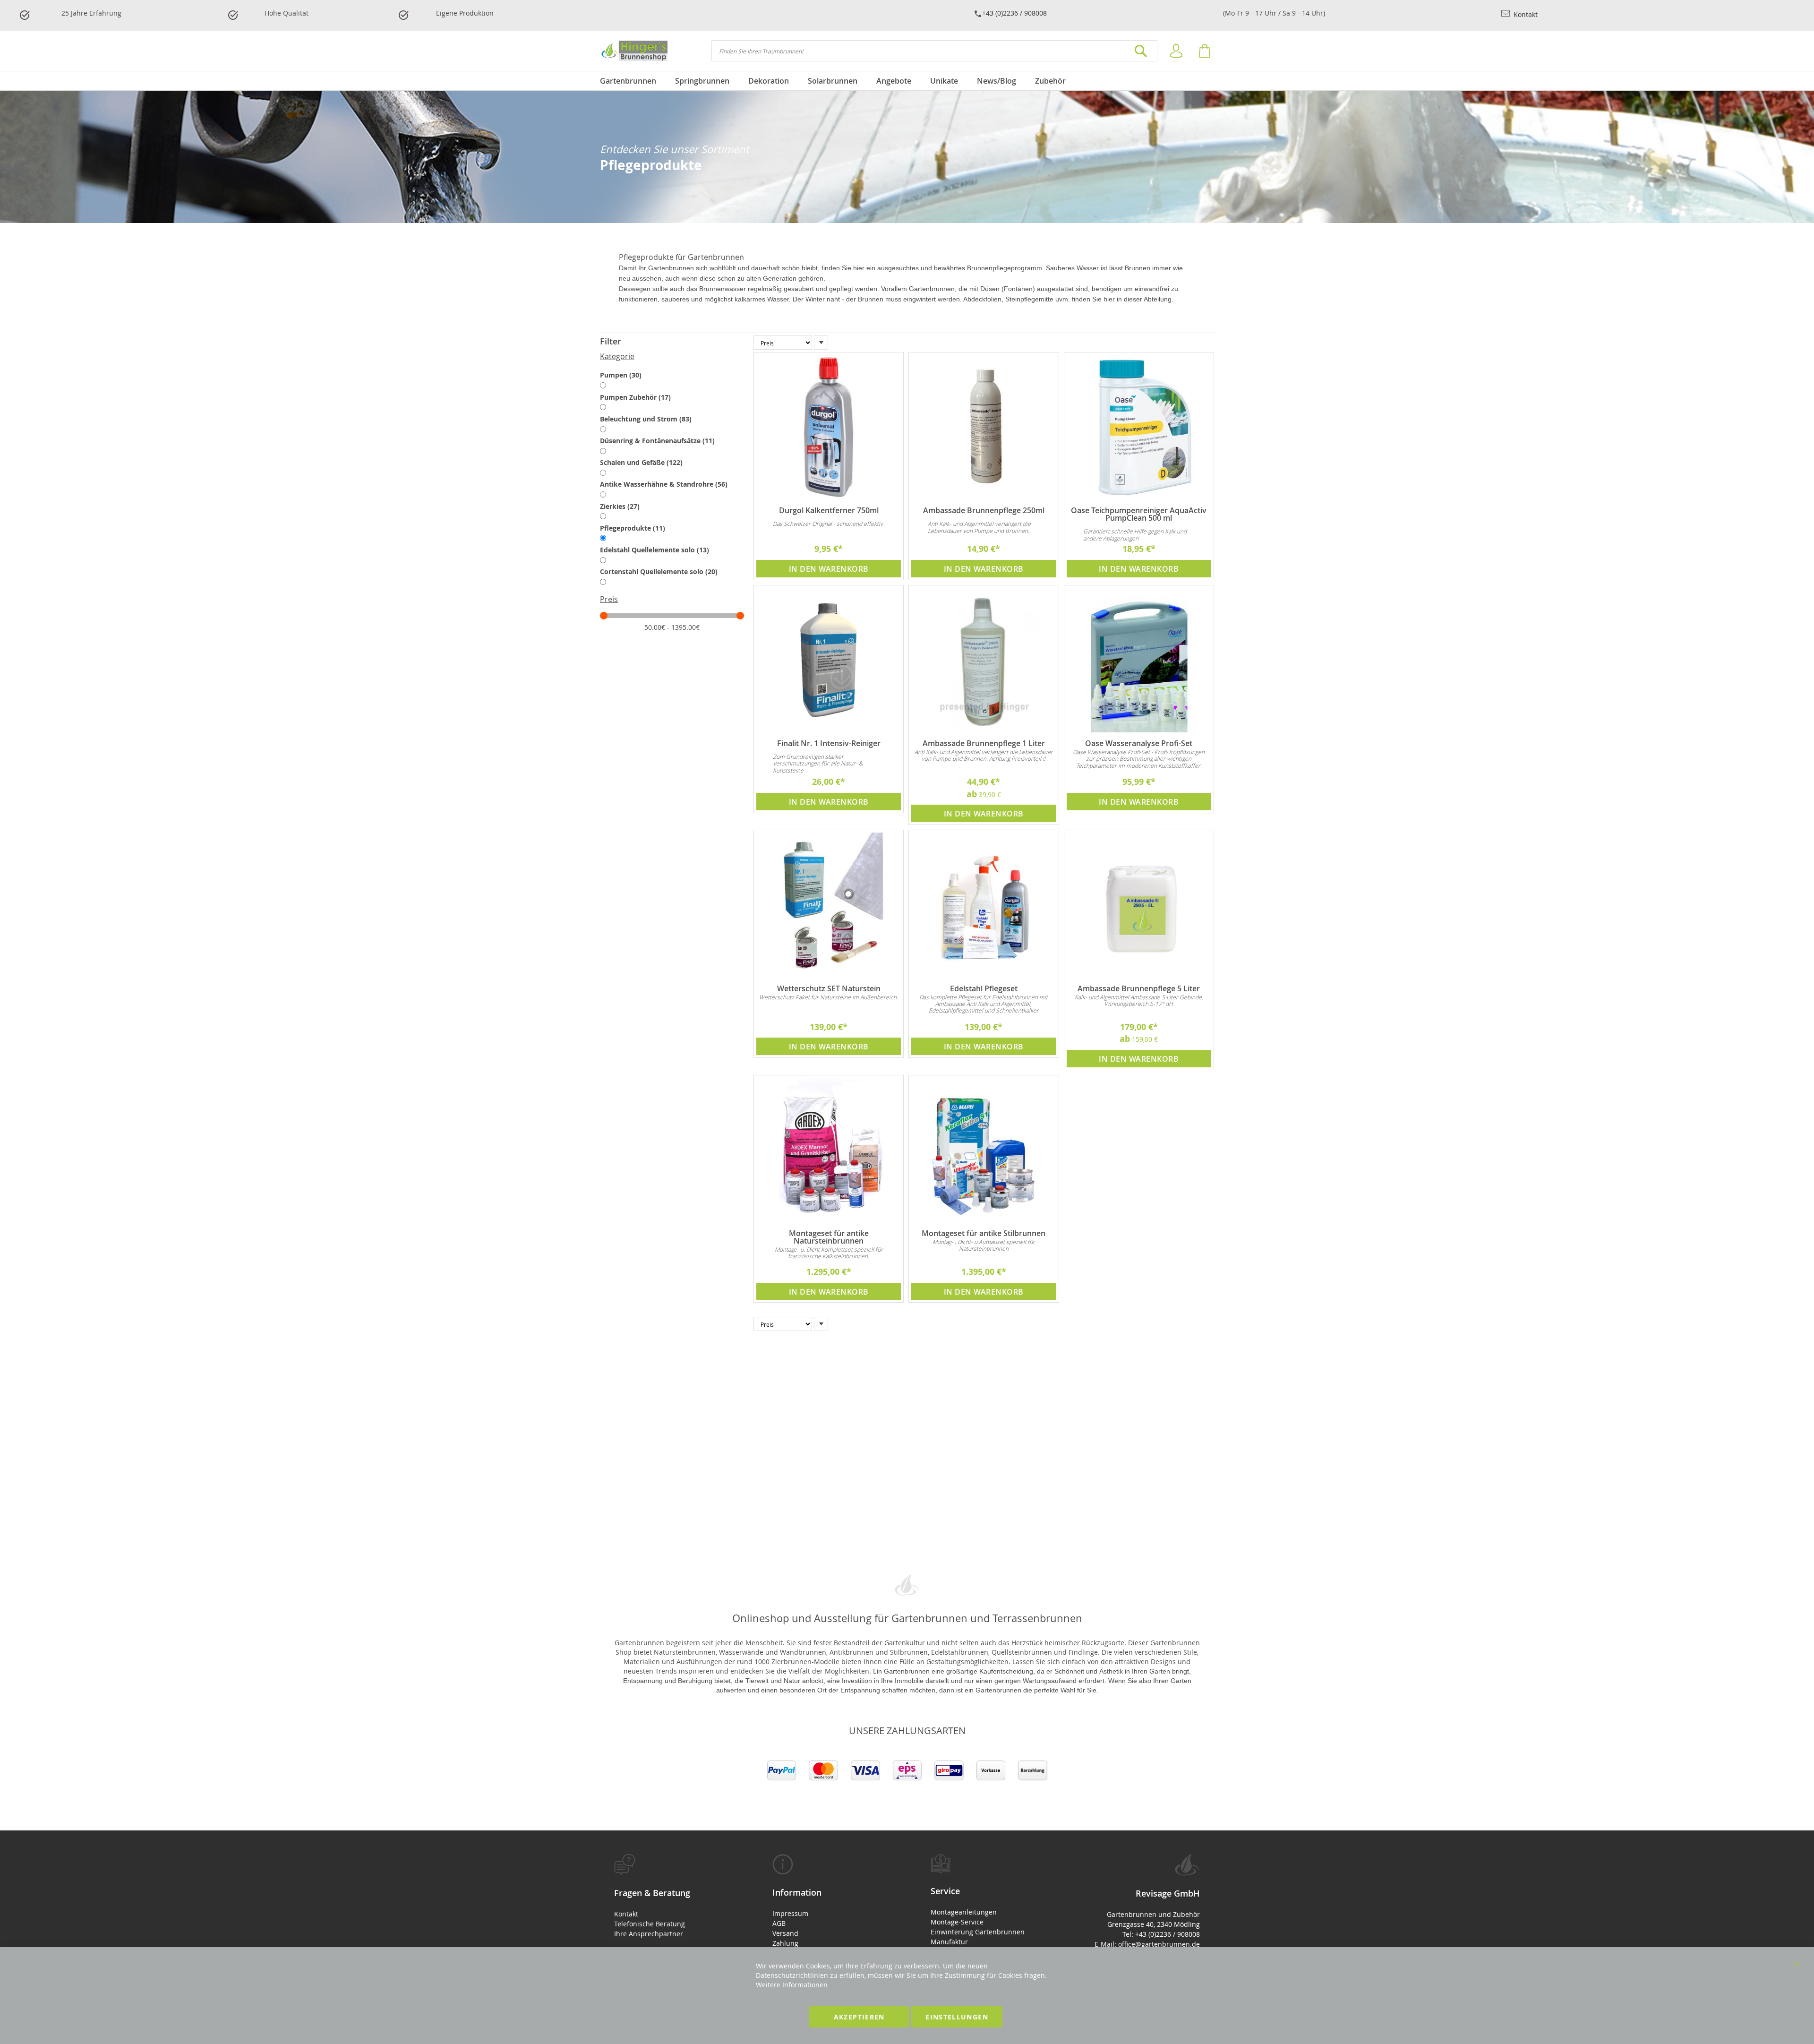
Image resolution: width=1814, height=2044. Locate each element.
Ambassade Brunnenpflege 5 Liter (1139, 988)
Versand (785, 1933)
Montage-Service (957, 1922)
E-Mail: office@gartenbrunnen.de (1147, 1944)
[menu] (907, 81)
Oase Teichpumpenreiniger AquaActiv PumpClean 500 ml (1139, 514)
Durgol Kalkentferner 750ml (829, 510)
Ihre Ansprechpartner (649, 1934)
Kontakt (1525, 14)
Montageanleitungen (964, 1912)
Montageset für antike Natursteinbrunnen (829, 1237)
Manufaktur (949, 1942)
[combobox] (934, 51)
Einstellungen (957, 2017)
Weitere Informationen (792, 1985)
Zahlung (785, 1943)
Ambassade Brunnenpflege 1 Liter (984, 743)
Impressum (790, 1913)
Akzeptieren (859, 2017)
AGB (779, 1923)
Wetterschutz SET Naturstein (829, 988)
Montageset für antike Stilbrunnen (984, 1233)
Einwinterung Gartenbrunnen (978, 1932)
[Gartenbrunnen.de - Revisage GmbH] (634, 51)
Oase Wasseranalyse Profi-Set (1139, 743)
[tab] (672, 342)
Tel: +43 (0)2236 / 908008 (1161, 1934)
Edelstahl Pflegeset (984, 988)
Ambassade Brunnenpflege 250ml (984, 510)
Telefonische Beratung (650, 1924)
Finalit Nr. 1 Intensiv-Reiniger (829, 743)
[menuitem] (633, 81)
